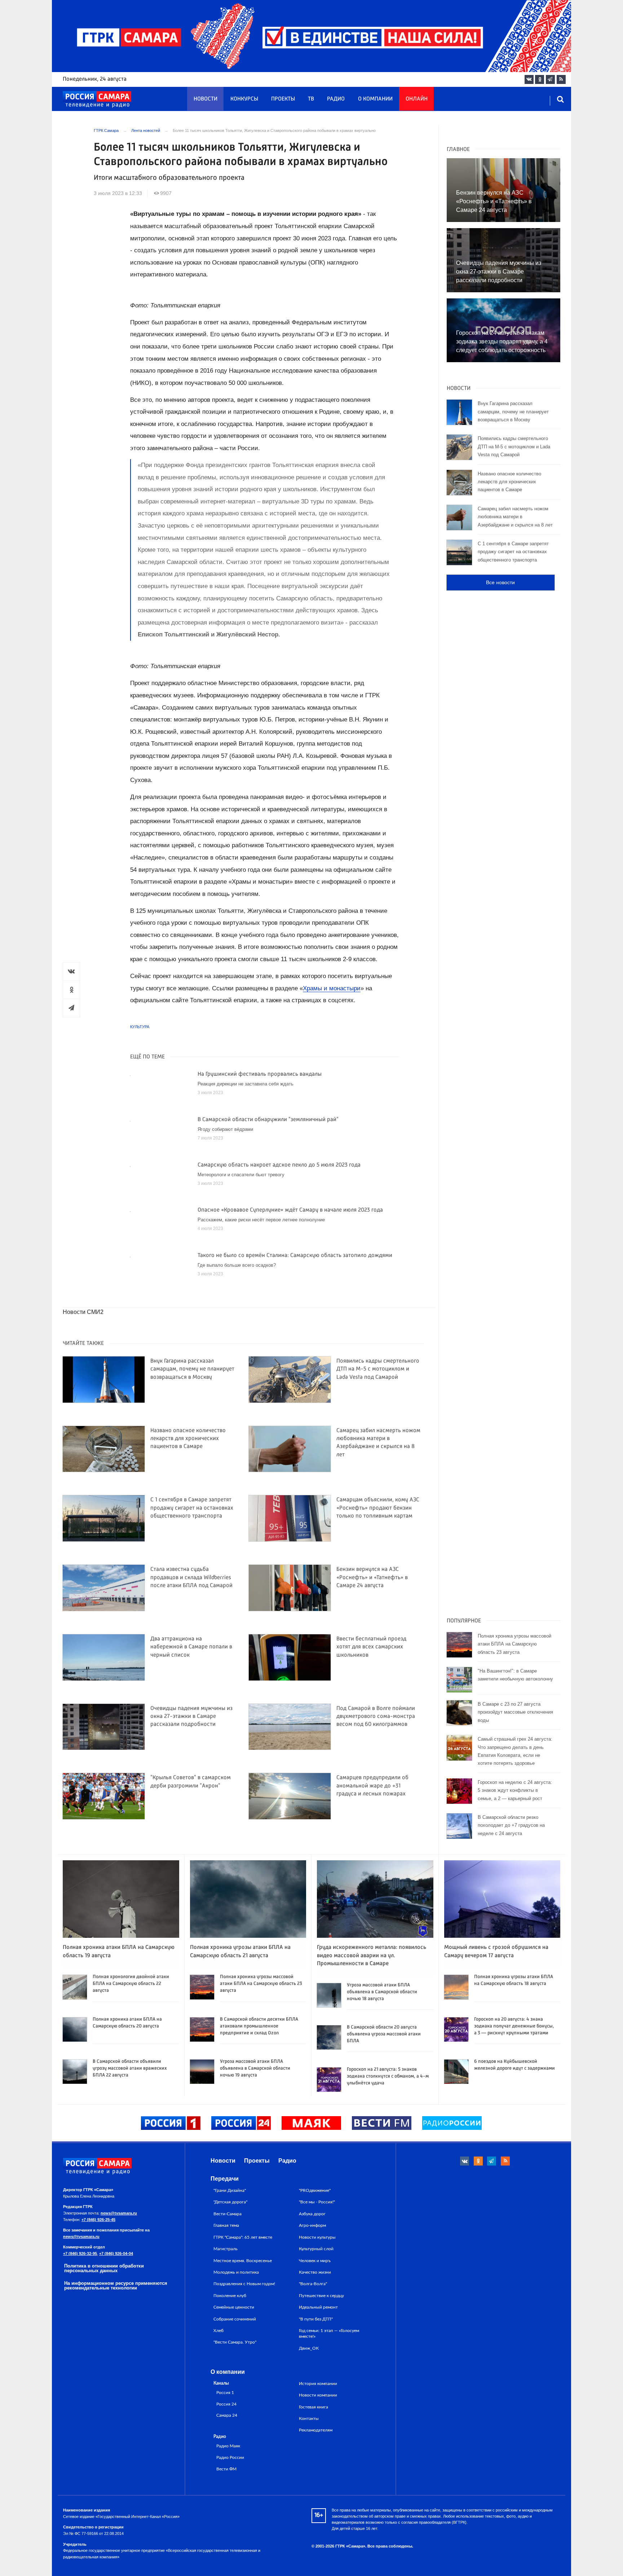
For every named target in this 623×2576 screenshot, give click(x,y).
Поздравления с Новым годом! (244, 2284)
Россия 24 (226, 2404)
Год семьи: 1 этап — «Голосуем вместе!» (329, 2333)
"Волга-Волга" (313, 2284)
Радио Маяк (228, 2446)
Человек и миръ (315, 2261)
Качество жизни (315, 2272)
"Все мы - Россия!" (317, 2202)
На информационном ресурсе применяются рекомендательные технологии (116, 2286)
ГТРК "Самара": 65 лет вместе (243, 2237)
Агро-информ (312, 2225)
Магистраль (226, 2249)
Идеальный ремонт (318, 2307)
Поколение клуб (230, 2296)
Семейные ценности (234, 2307)
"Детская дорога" (230, 2202)
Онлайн (417, 99)
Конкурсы (244, 99)
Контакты (309, 2419)
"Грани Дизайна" (230, 2190)
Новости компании (318, 2395)
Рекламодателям (316, 2430)
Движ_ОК (309, 2348)
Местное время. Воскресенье (243, 2261)
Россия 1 (225, 2393)
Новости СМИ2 (83, 1312)
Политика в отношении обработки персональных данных (104, 2268)
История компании (318, 2384)
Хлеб (218, 2331)
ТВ (311, 99)
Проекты (283, 99)
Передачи (225, 2179)
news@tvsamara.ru (119, 2213)
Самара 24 (227, 2415)
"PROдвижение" (315, 2190)
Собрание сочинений (235, 2319)
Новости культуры (317, 2237)
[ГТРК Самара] (97, 99)
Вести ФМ (226, 2469)
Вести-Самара (227, 2214)
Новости (206, 99)
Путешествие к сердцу (321, 2296)
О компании (375, 99)
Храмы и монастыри (332, 988)
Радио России (230, 2458)
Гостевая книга (313, 2407)
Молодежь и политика (236, 2272)
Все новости (500, 582)
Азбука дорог (312, 2214)
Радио (336, 99)
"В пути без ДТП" (316, 2319)
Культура (140, 1027)
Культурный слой (316, 2249)
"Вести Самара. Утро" (235, 2342)
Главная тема (226, 2225)
